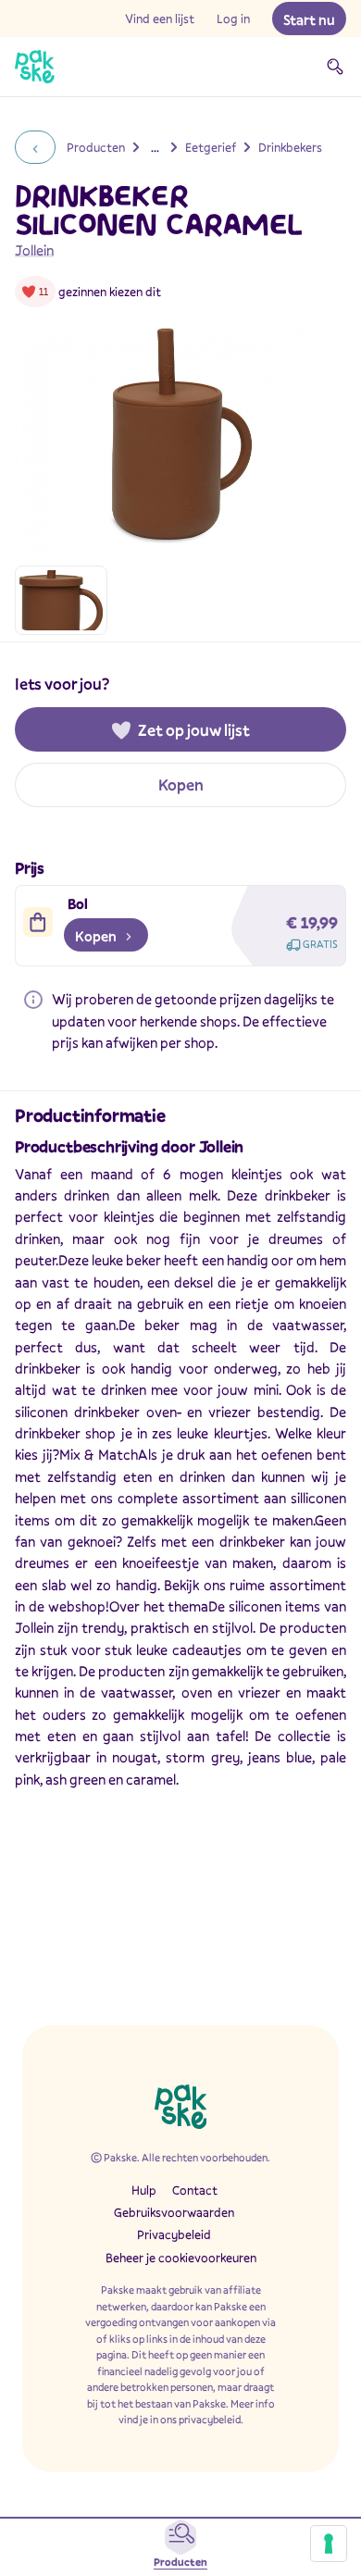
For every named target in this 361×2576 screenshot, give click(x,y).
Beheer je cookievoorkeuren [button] (181, 2258)
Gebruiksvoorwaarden (174, 2212)
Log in (233, 19)
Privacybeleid (174, 2234)
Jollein (34, 250)
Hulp (144, 2190)
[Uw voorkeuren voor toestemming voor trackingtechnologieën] (329, 2544)
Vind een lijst (160, 19)
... (155, 147)
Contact (195, 2190)
